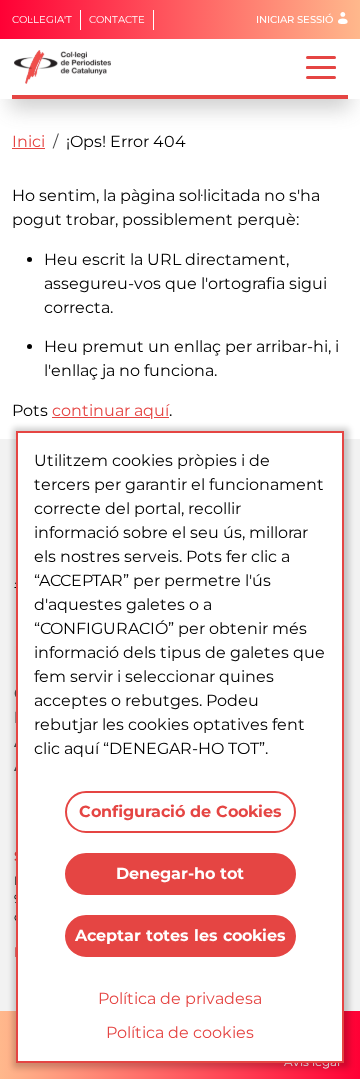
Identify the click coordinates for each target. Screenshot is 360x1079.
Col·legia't (42, 19)
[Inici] (70, 67)
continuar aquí (110, 410)
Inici (28, 141)
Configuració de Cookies (180, 811)
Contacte (117, 19)
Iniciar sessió (294, 19)
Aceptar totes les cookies (180, 935)
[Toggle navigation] (321, 66)
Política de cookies (180, 1032)
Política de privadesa (180, 998)
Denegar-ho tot (180, 873)
